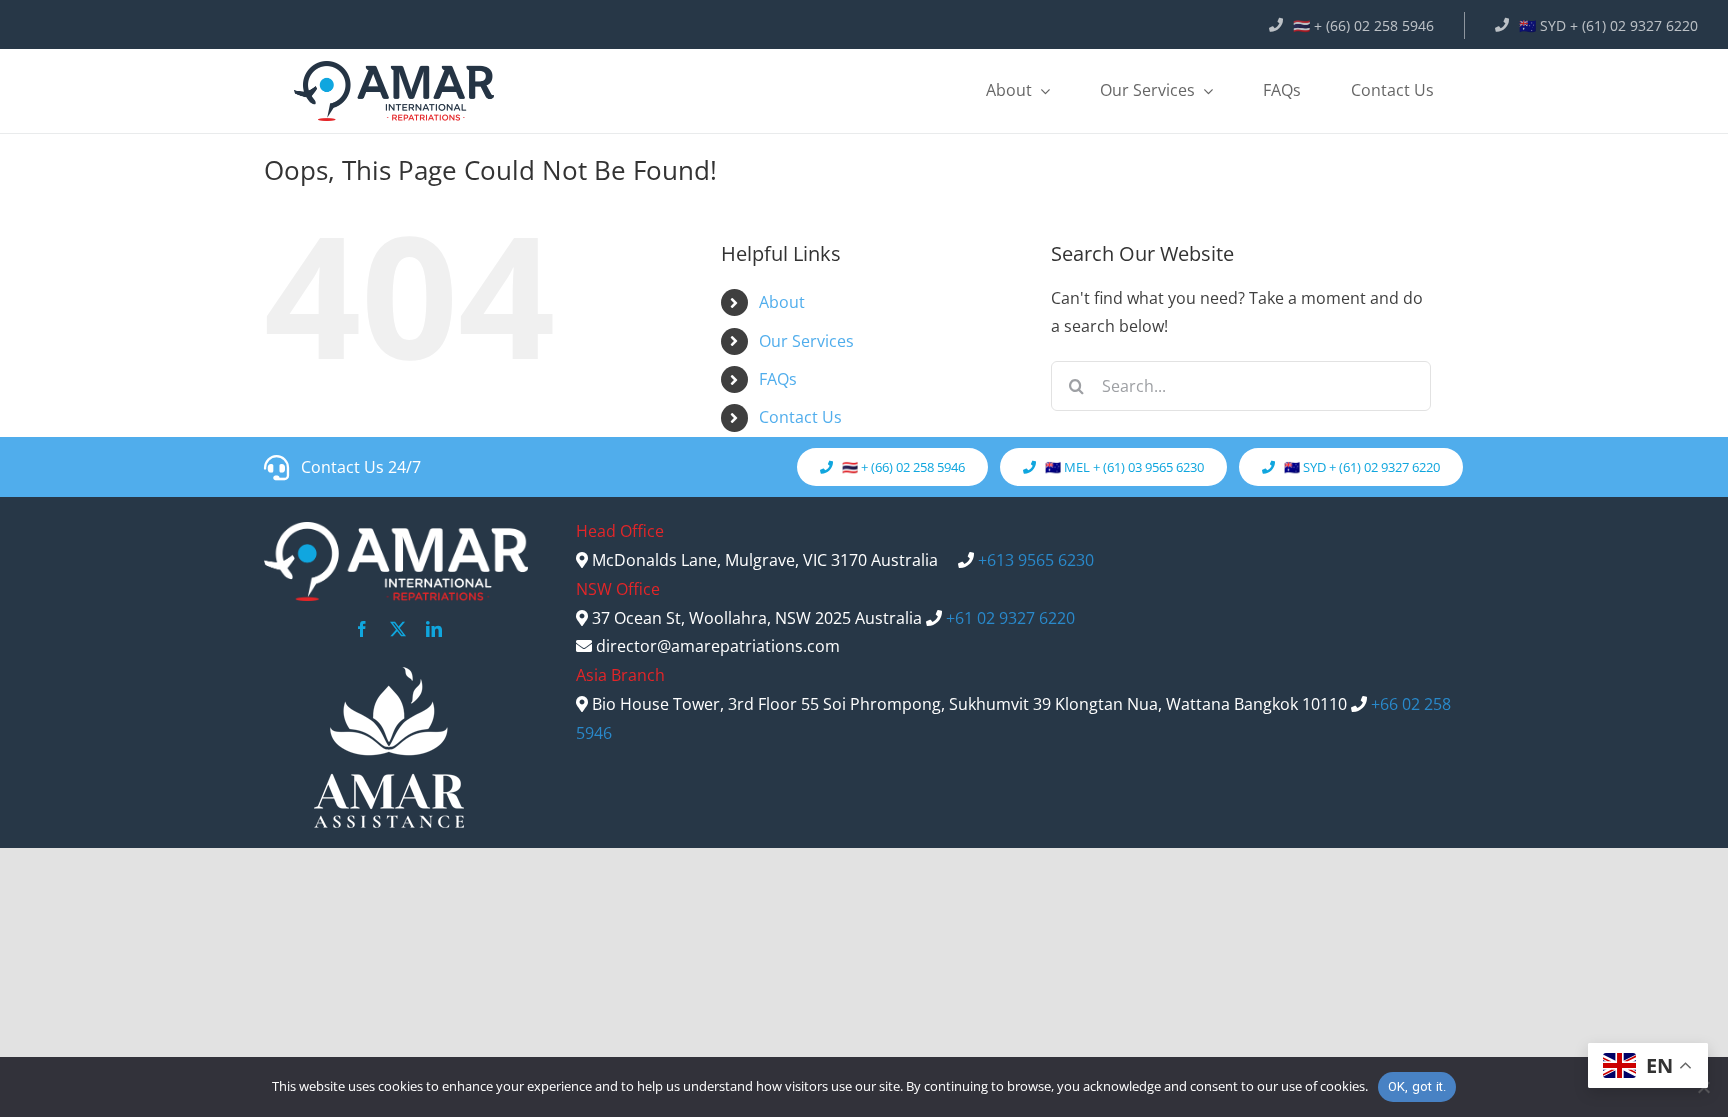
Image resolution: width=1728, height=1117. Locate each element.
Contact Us (800, 417)
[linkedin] (434, 629)
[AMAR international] (394, 91)
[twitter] (398, 629)
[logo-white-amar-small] (389, 747)
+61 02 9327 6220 (1010, 618)
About (782, 302)
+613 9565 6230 (1036, 560)
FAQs (778, 379)
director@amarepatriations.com (718, 646)
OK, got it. (1417, 1086)
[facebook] (362, 629)
